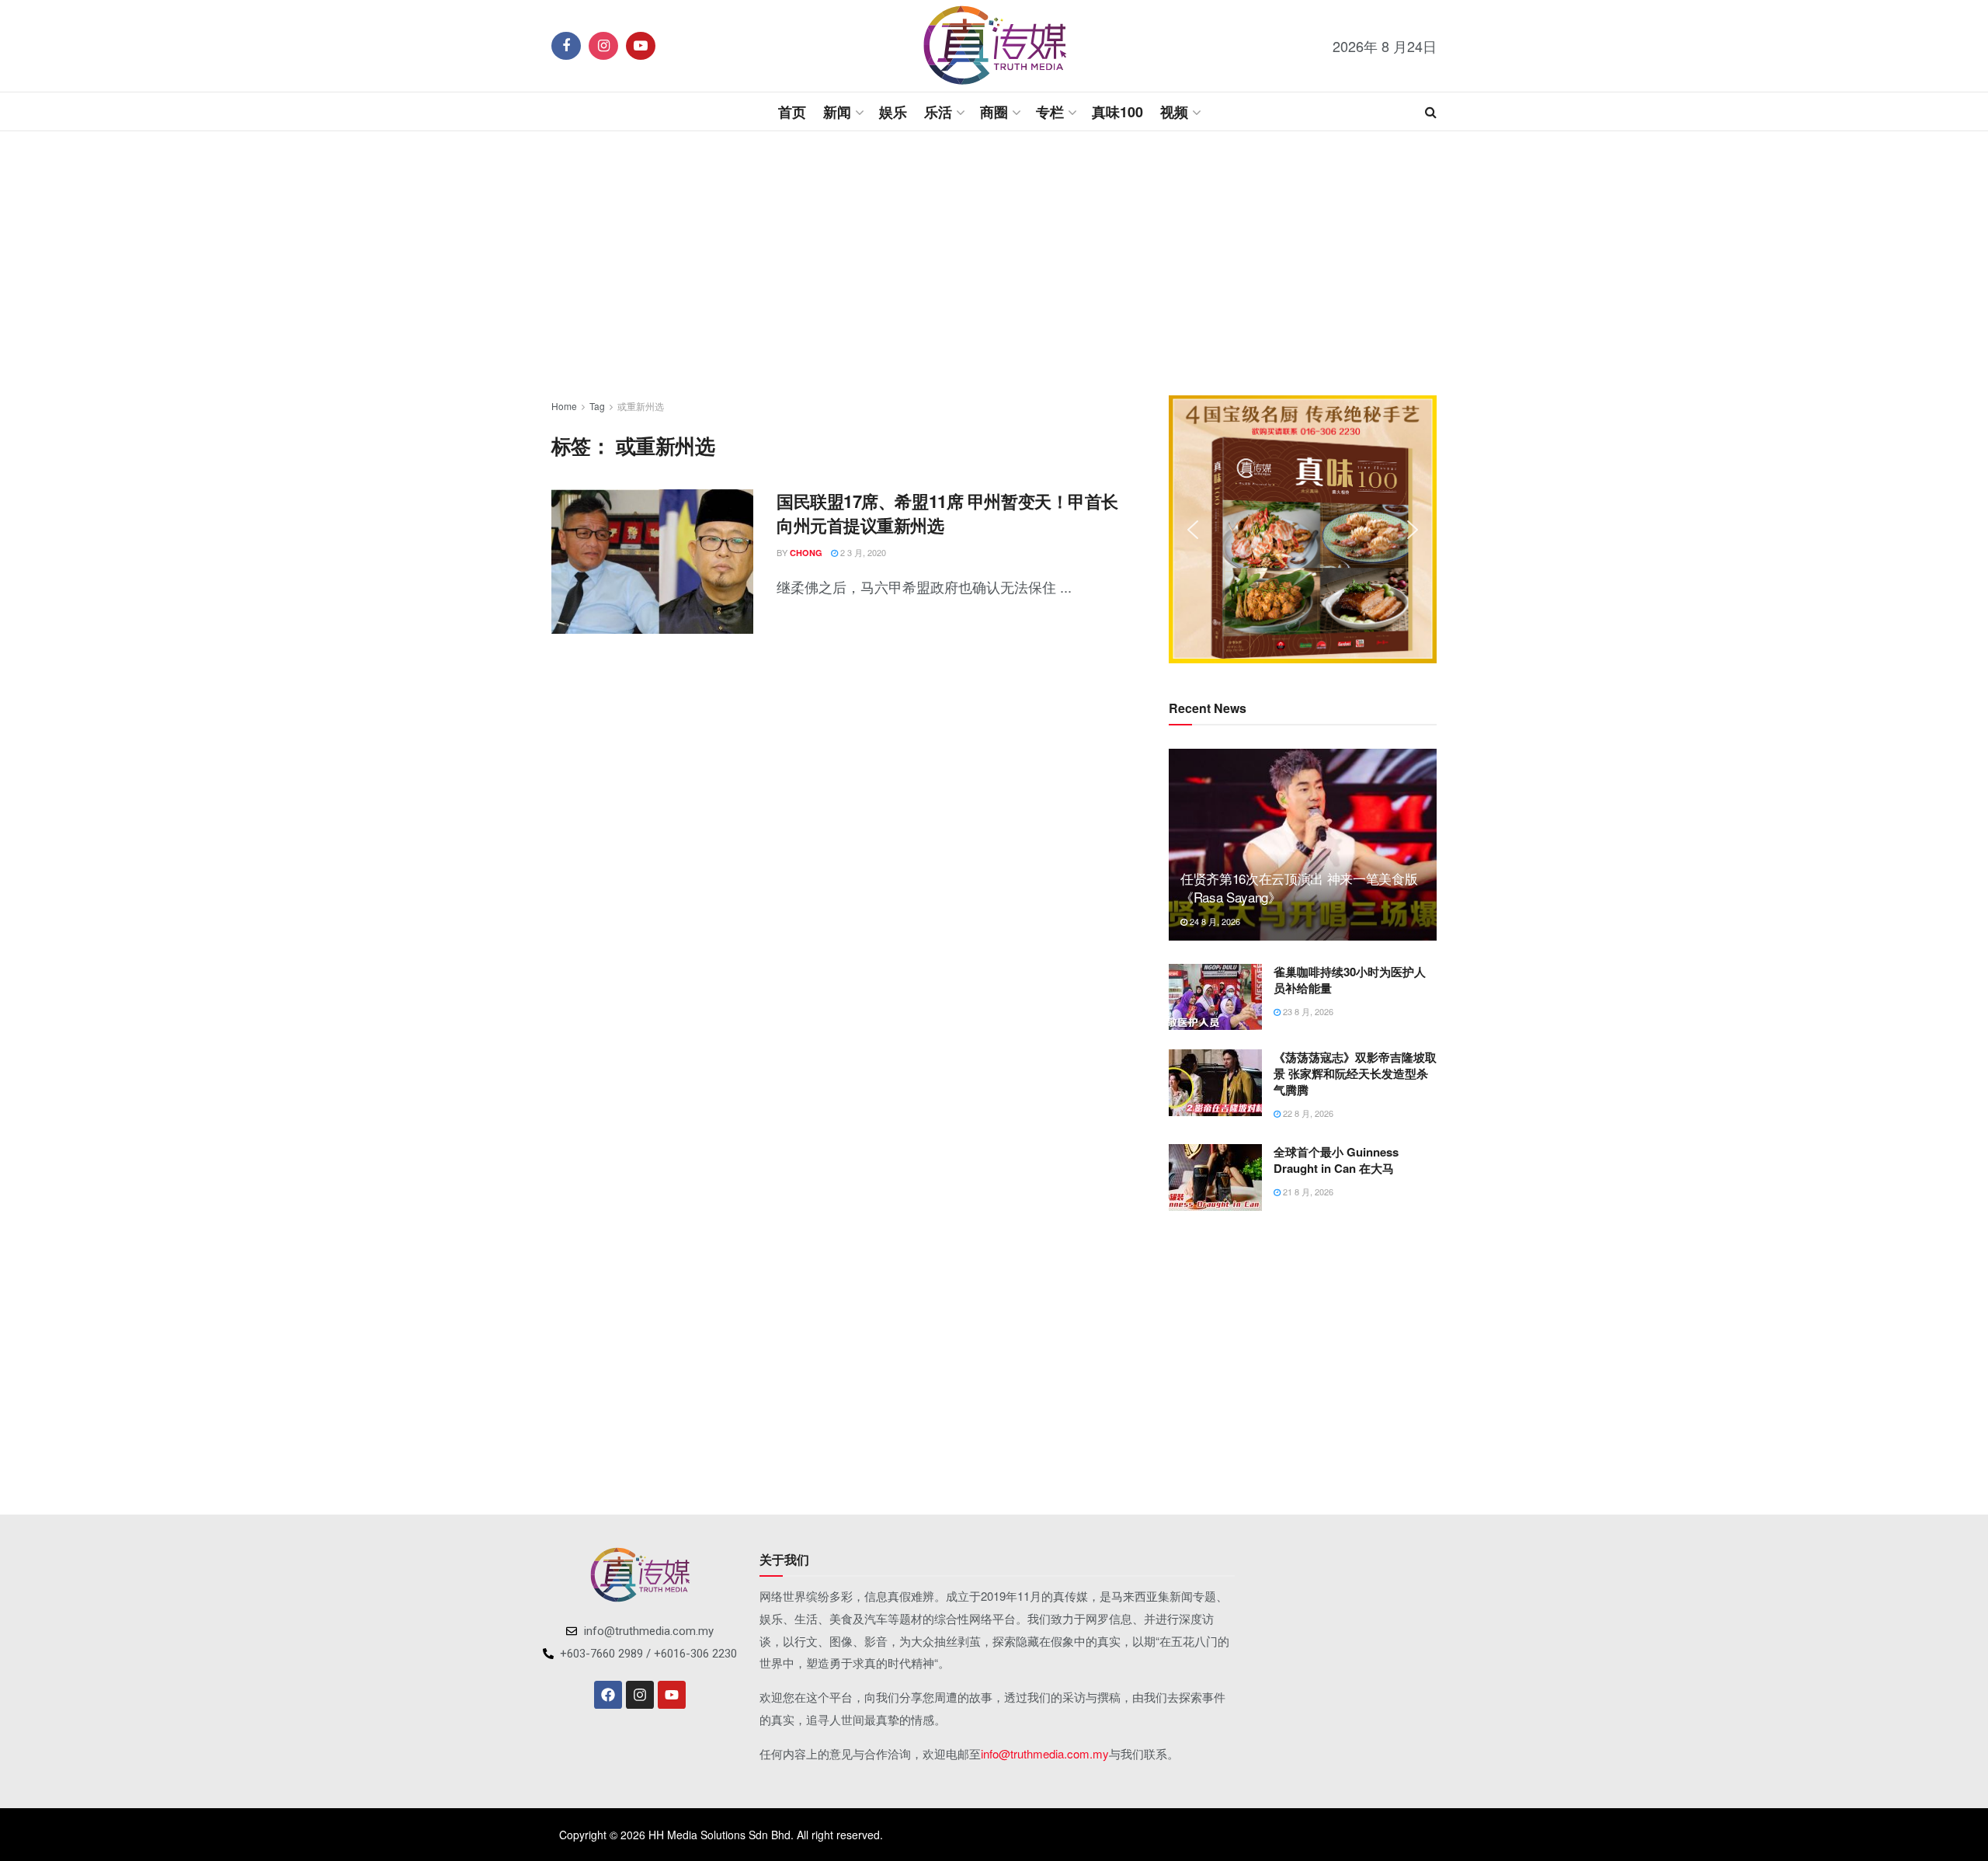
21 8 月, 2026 (1307, 1191)
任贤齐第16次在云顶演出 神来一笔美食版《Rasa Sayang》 (1299, 887)
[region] (1303, 529)
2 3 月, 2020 (862, 552)
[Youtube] (672, 1695)
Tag (597, 406)
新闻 (837, 112)
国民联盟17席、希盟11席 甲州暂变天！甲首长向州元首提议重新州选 (947, 513)
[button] (1193, 530)
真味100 (1117, 112)
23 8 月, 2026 (1307, 1011)
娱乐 (893, 112)
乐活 (938, 112)
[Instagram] (640, 1695)
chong (806, 553)
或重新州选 (641, 406)
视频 (1174, 112)
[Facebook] (608, 1695)
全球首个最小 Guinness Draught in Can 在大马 (1336, 1160)
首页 (792, 112)
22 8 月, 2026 (1307, 1113)
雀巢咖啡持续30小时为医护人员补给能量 (1350, 980)
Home (564, 406)
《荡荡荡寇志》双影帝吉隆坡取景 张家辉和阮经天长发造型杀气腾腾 (1355, 1073)
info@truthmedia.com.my (1045, 1753)
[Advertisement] (994, 263)
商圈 (994, 112)
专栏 (1050, 112)
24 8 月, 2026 (1214, 921)
